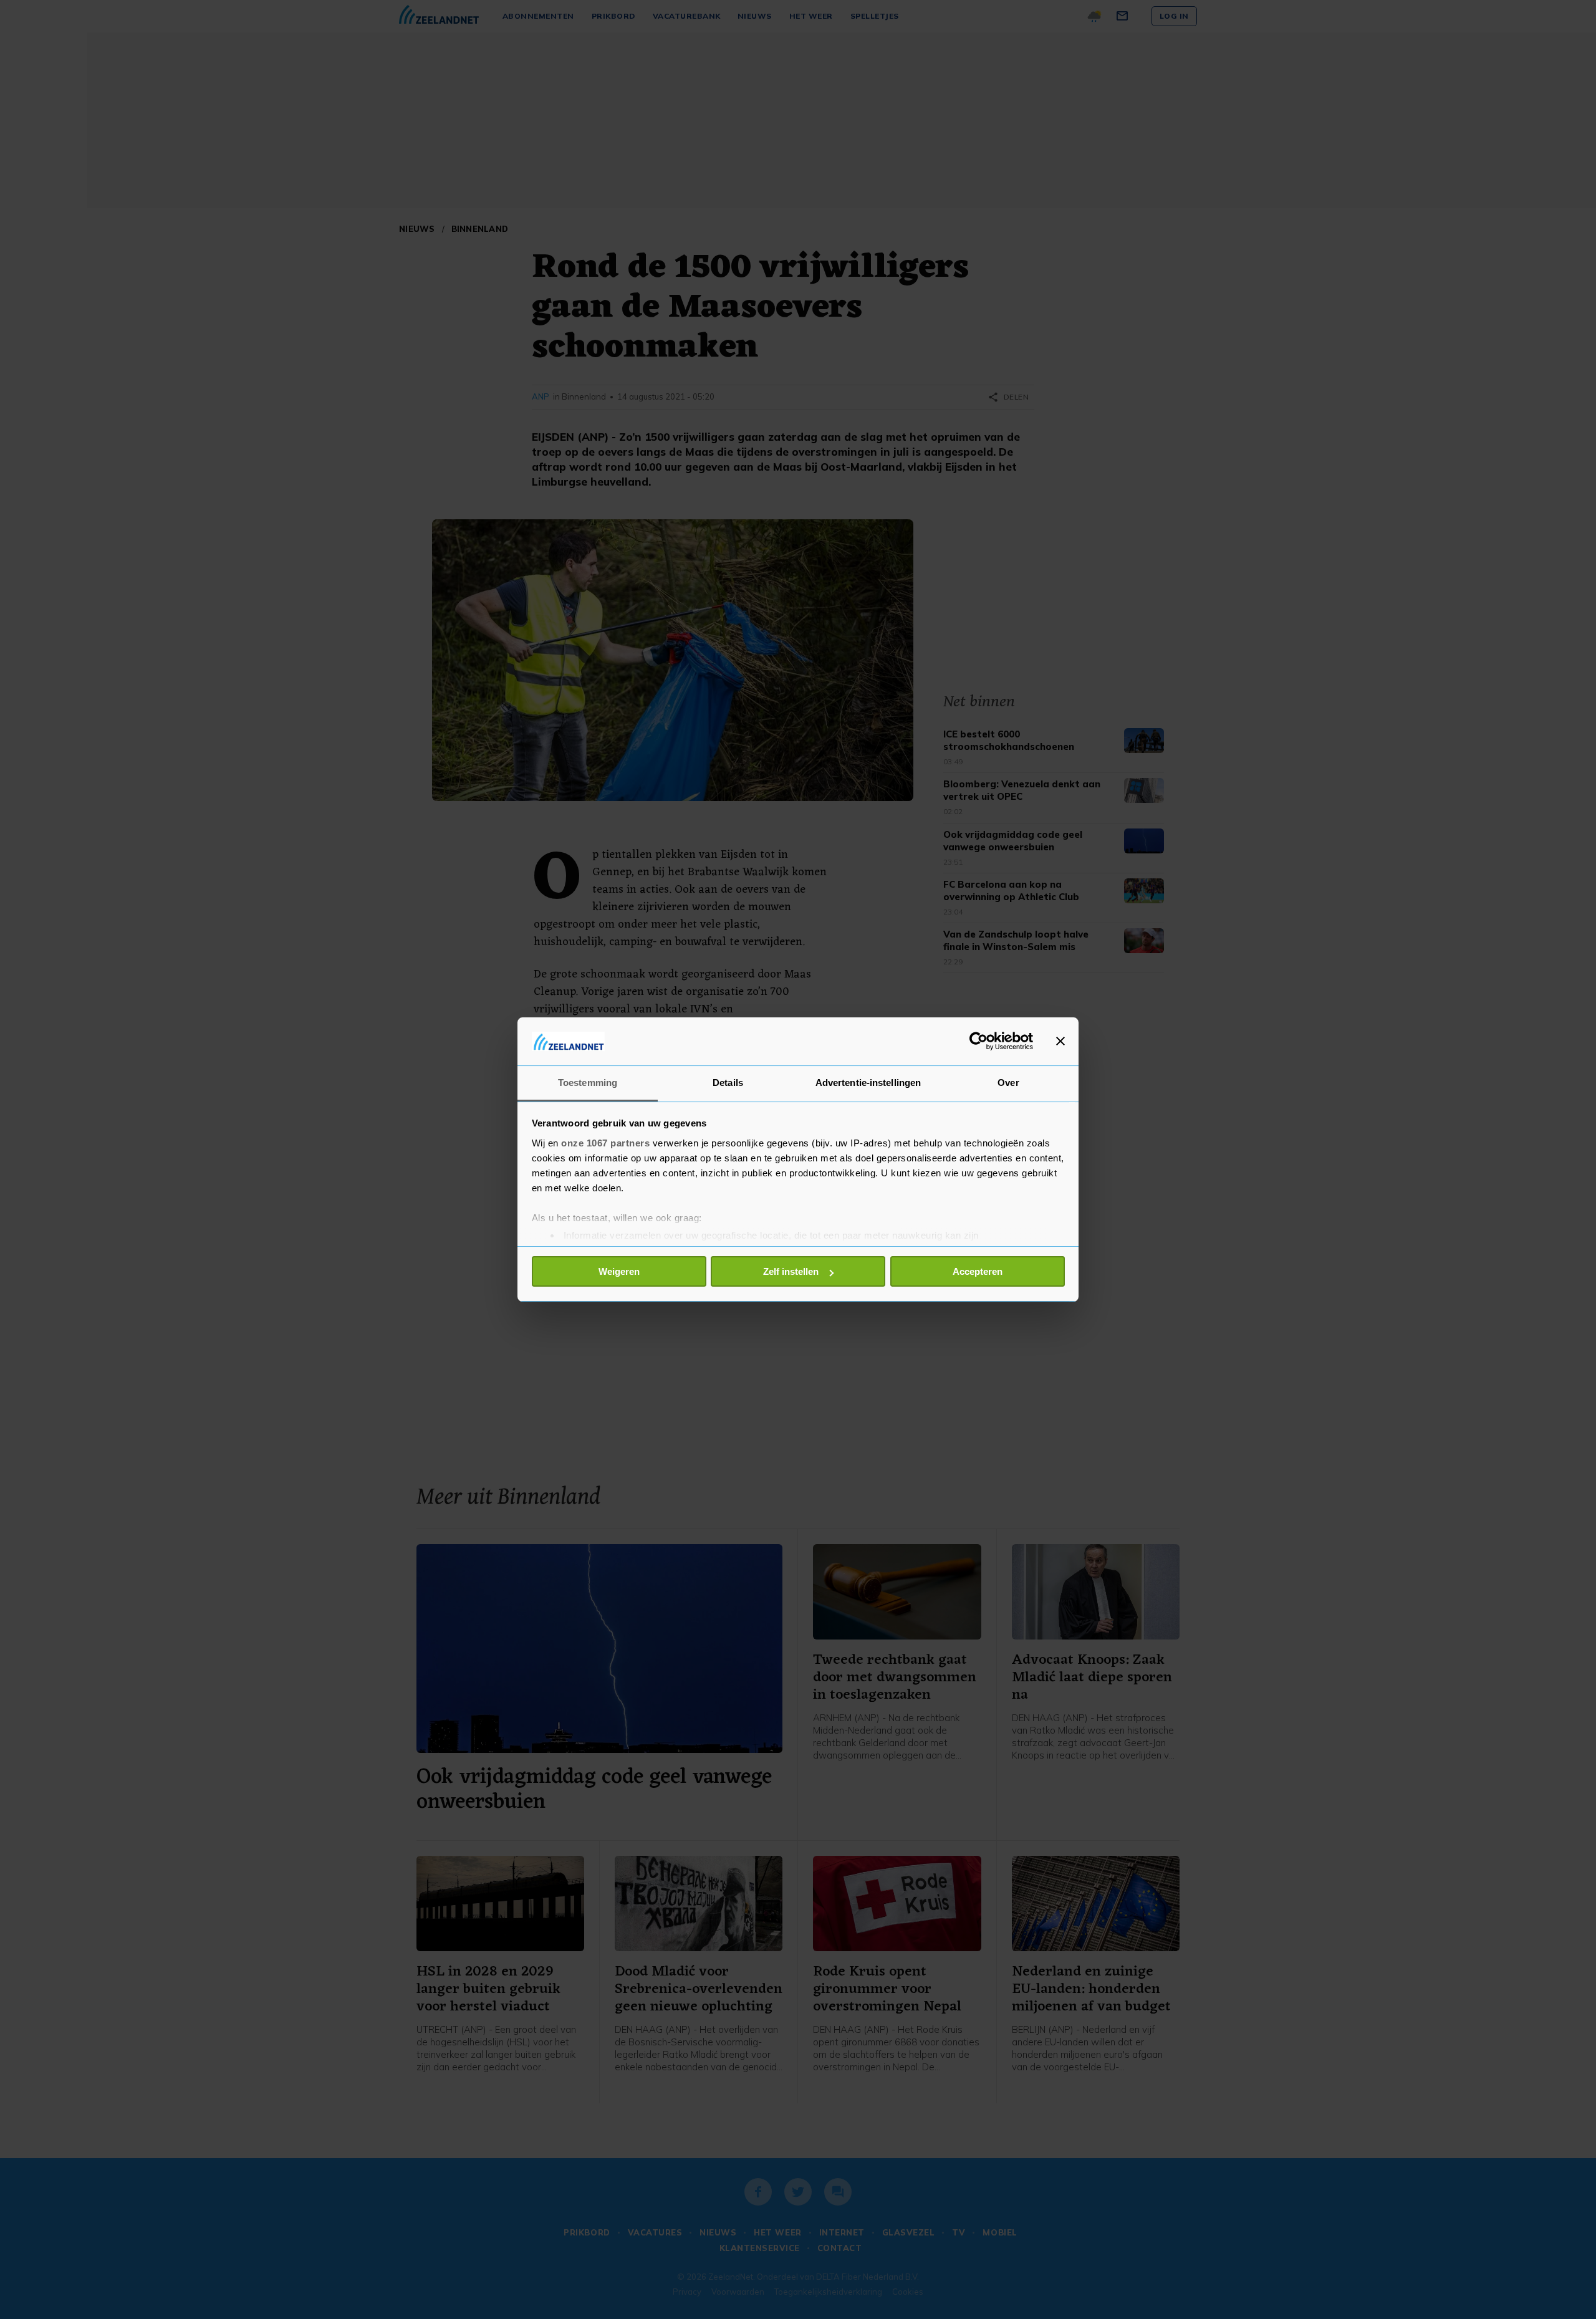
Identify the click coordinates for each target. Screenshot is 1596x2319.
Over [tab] (1008, 1083)
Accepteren (978, 1271)
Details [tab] (728, 1083)
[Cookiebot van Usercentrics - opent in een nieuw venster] (978, 1041)
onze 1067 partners (605, 1143)
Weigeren (619, 1271)
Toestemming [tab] (588, 1083)
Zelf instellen (791, 1271)
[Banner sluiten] (1060, 1041)
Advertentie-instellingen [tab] (868, 1083)
